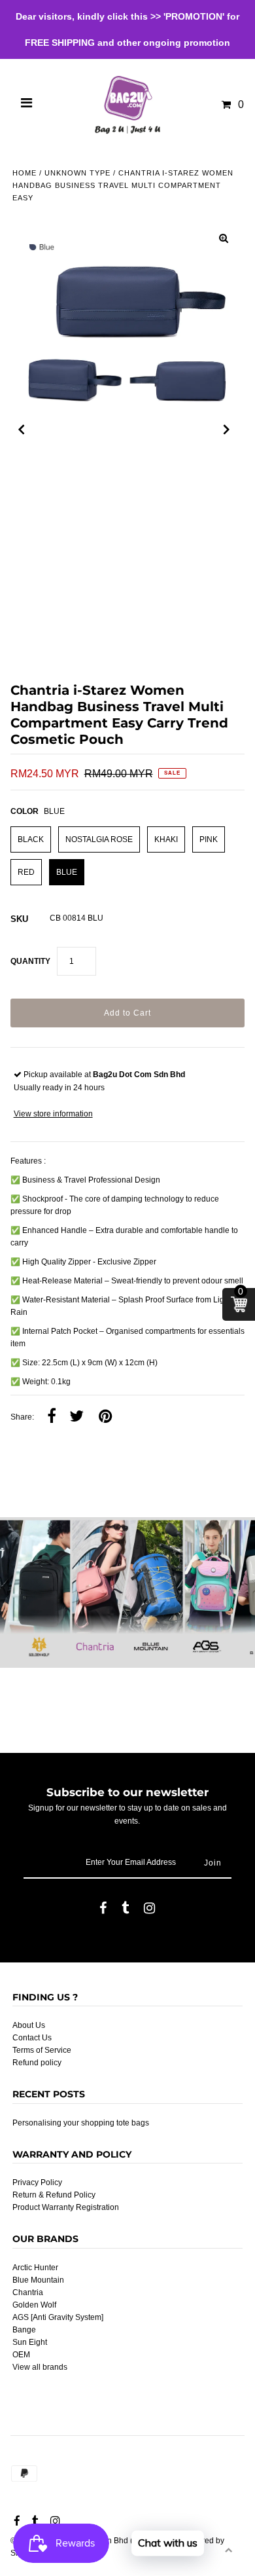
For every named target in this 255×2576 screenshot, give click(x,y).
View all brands (40, 2367)
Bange (24, 2330)
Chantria (28, 2292)
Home (25, 173)
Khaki (166, 839)
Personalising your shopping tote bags (81, 2123)
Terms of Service (42, 2050)
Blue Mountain (38, 2280)
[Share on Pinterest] (105, 1417)
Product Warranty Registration (66, 2207)
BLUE (67, 872)
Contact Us (32, 2038)
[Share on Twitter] (76, 1417)
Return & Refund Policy (54, 2195)
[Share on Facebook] (52, 1417)
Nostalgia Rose (99, 839)
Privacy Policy (37, 2182)
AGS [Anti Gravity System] (58, 2317)
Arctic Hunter (35, 2268)
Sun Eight (30, 2342)
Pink (209, 839)
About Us (29, 2025)
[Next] (227, 430)
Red (26, 872)
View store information (53, 1114)
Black (31, 839)
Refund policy (37, 2063)
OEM (21, 2355)
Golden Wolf (34, 2305)
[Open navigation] (27, 105)
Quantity (30, 961)
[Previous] (22, 430)
